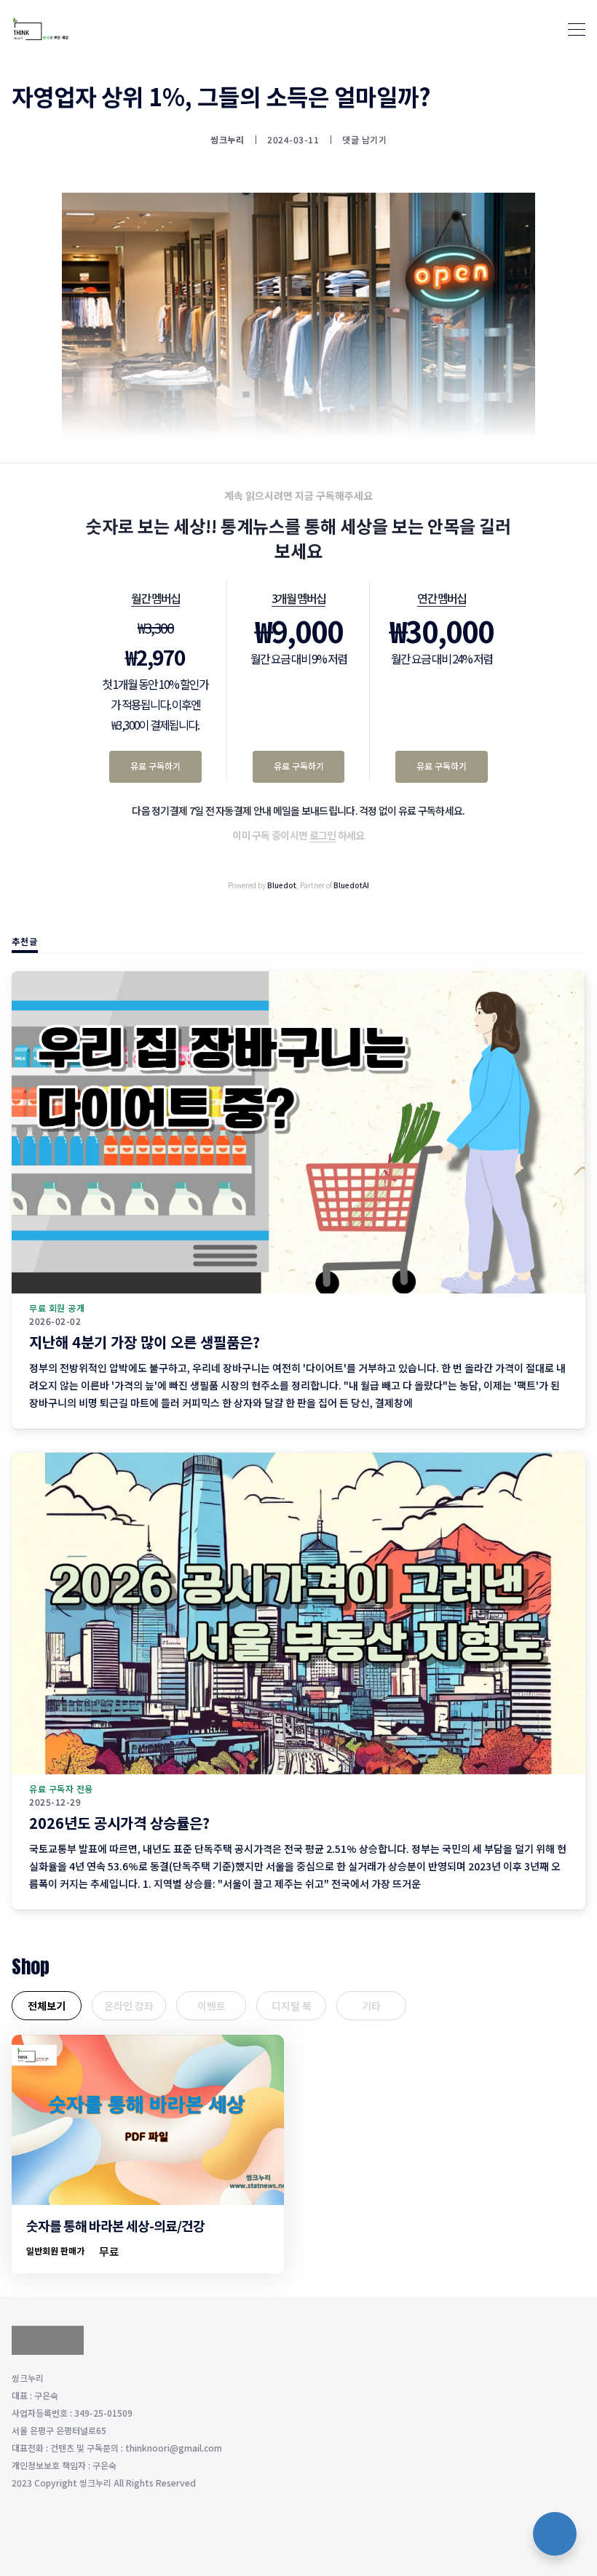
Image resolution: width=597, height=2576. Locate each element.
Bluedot (282, 885)
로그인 (323, 835)
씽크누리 (227, 140)
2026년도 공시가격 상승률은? (119, 1823)
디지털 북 (292, 2006)
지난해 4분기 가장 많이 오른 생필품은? (145, 1342)
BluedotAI (351, 885)
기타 (371, 2006)
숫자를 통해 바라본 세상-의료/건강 (115, 2225)
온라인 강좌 (129, 2006)
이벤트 (211, 2006)
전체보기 (47, 2006)
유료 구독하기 (155, 766)
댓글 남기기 (364, 139)
